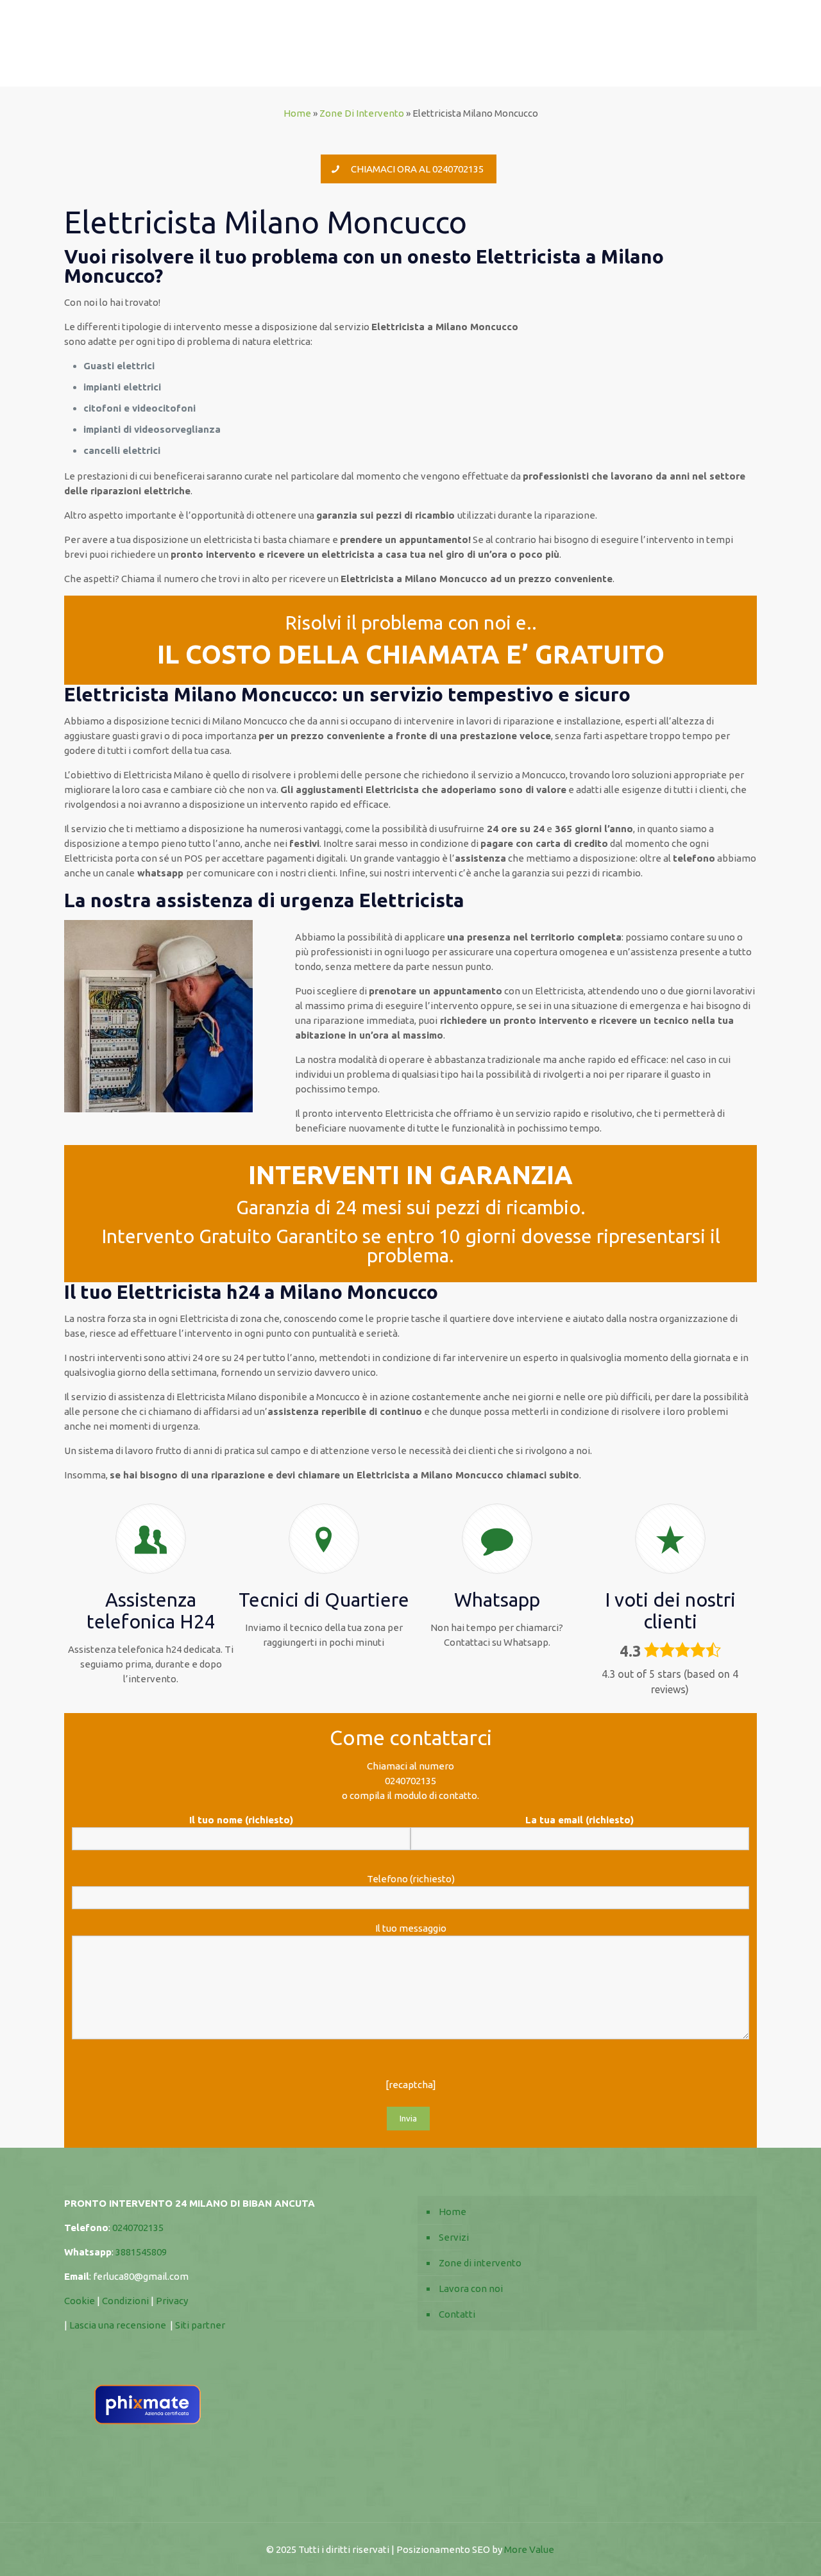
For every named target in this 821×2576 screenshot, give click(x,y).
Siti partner (200, 2325)
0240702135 (410, 1781)
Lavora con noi (471, 2288)
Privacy (173, 2301)
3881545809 (141, 2252)
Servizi (454, 2237)
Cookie (80, 2301)
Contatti (457, 2314)
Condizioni (126, 2301)
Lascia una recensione (118, 2325)
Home (297, 113)
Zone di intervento (480, 2263)
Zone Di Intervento (362, 113)
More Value (529, 2549)
